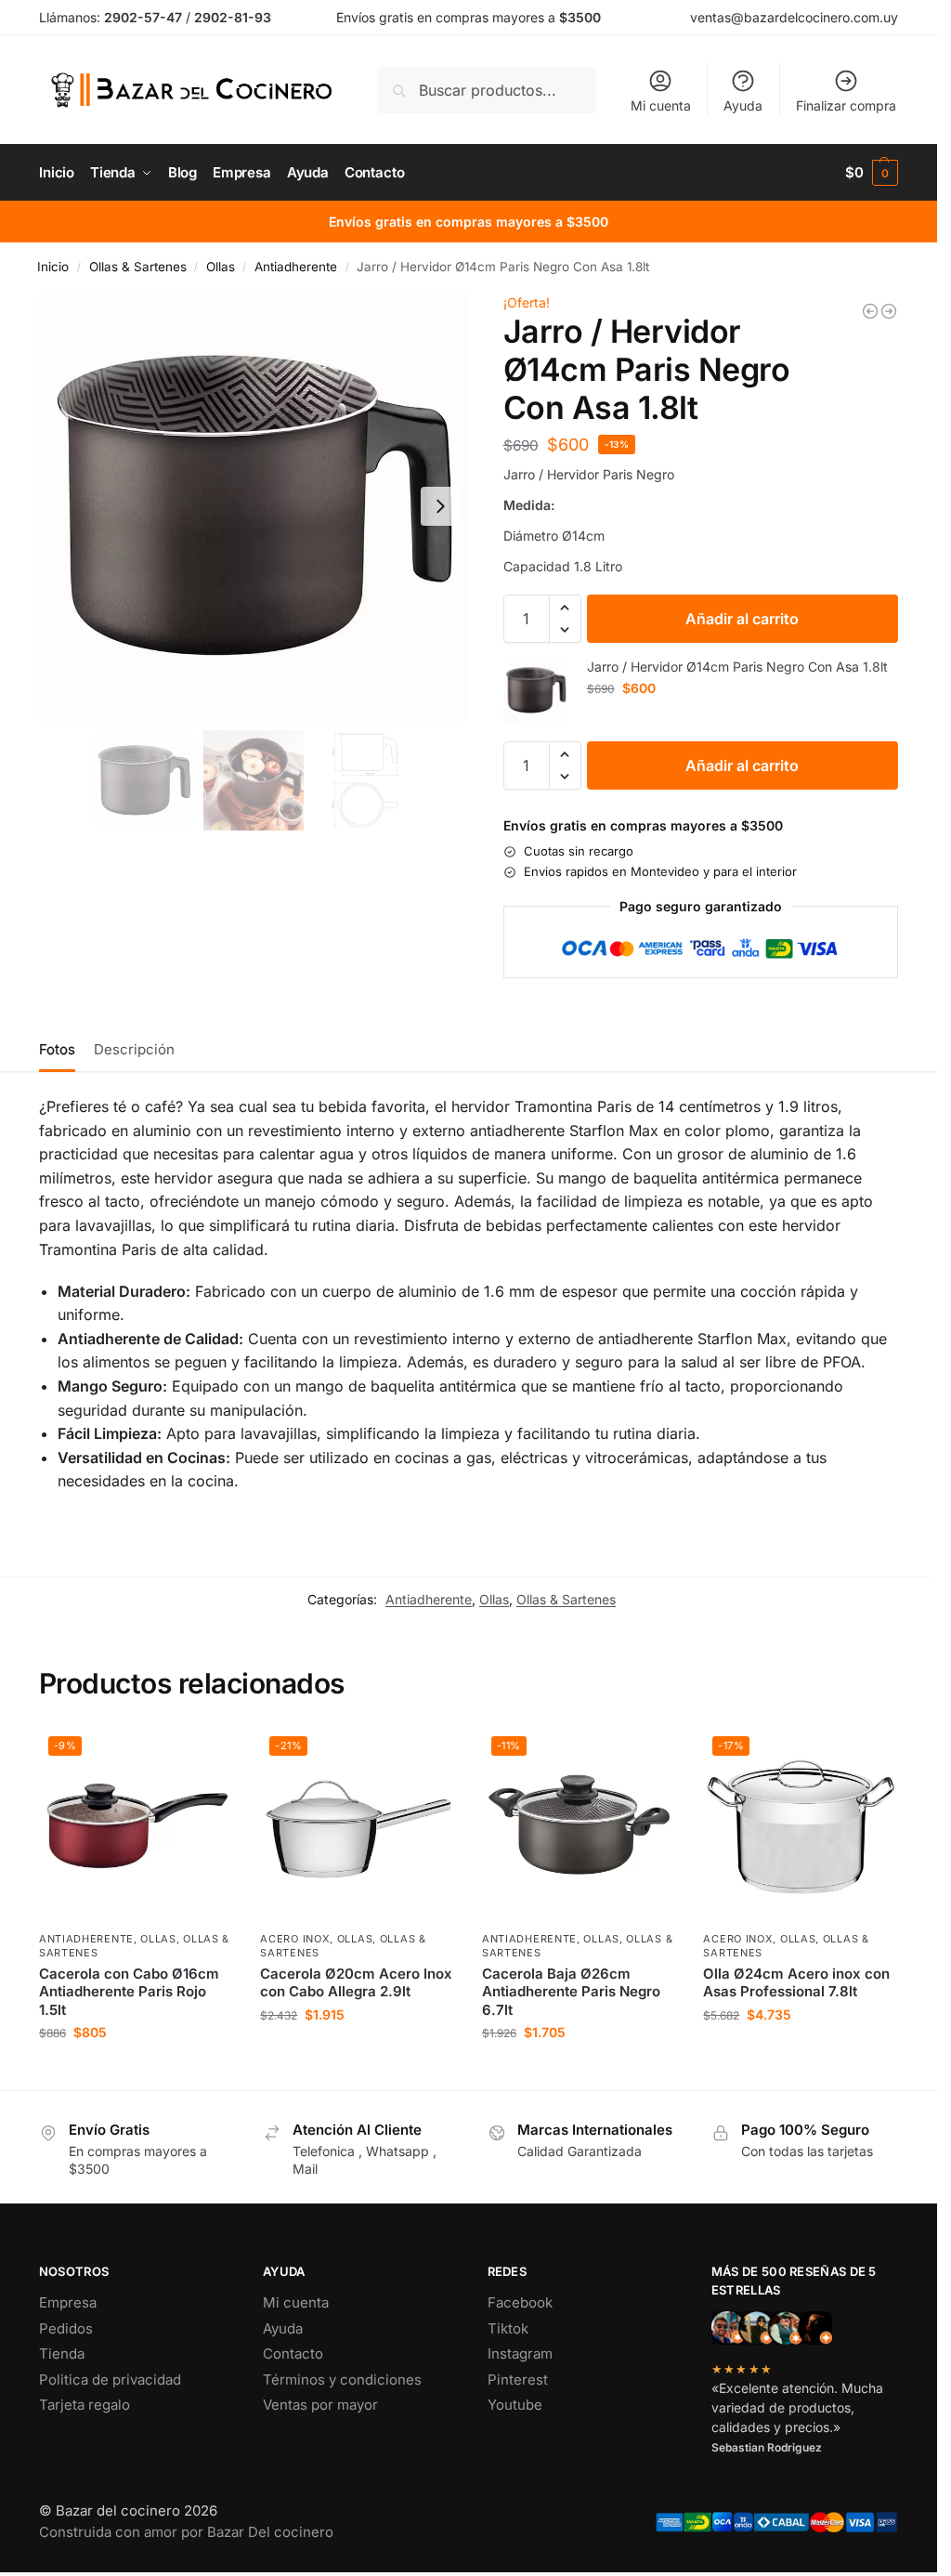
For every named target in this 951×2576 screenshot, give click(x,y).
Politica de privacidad (110, 2380)
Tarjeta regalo (85, 2405)
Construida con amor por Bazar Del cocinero (186, 2532)
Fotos (57, 1049)
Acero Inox (295, 1939)
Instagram (520, 2354)
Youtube (515, 2405)
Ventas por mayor (320, 2405)
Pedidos (66, 2328)
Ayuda (743, 105)
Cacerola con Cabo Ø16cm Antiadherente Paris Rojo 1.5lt (129, 1992)
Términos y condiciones (342, 2380)
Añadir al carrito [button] (136, 2071)
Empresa (68, 2302)
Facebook (520, 2302)
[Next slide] (440, 506)
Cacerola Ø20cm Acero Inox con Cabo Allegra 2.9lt (356, 1983)
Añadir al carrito (742, 619)
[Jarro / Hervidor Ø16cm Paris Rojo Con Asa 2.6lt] (889, 311)
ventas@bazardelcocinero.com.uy (794, 17)
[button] (872, 173)
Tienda (62, 2354)
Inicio (53, 267)
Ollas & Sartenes (138, 267)
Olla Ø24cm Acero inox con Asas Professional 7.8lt (796, 1983)
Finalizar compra (846, 105)
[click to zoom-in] (254, 506)
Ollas (221, 267)
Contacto (293, 2354)
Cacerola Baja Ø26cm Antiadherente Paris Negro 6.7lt (571, 1992)
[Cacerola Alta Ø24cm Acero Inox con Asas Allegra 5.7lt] (870, 311)
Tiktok (508, 2328)
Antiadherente (296, 267)
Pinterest (518, 2380)
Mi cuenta (661, 105)
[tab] (62, 1048)
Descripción (134, 1049)
